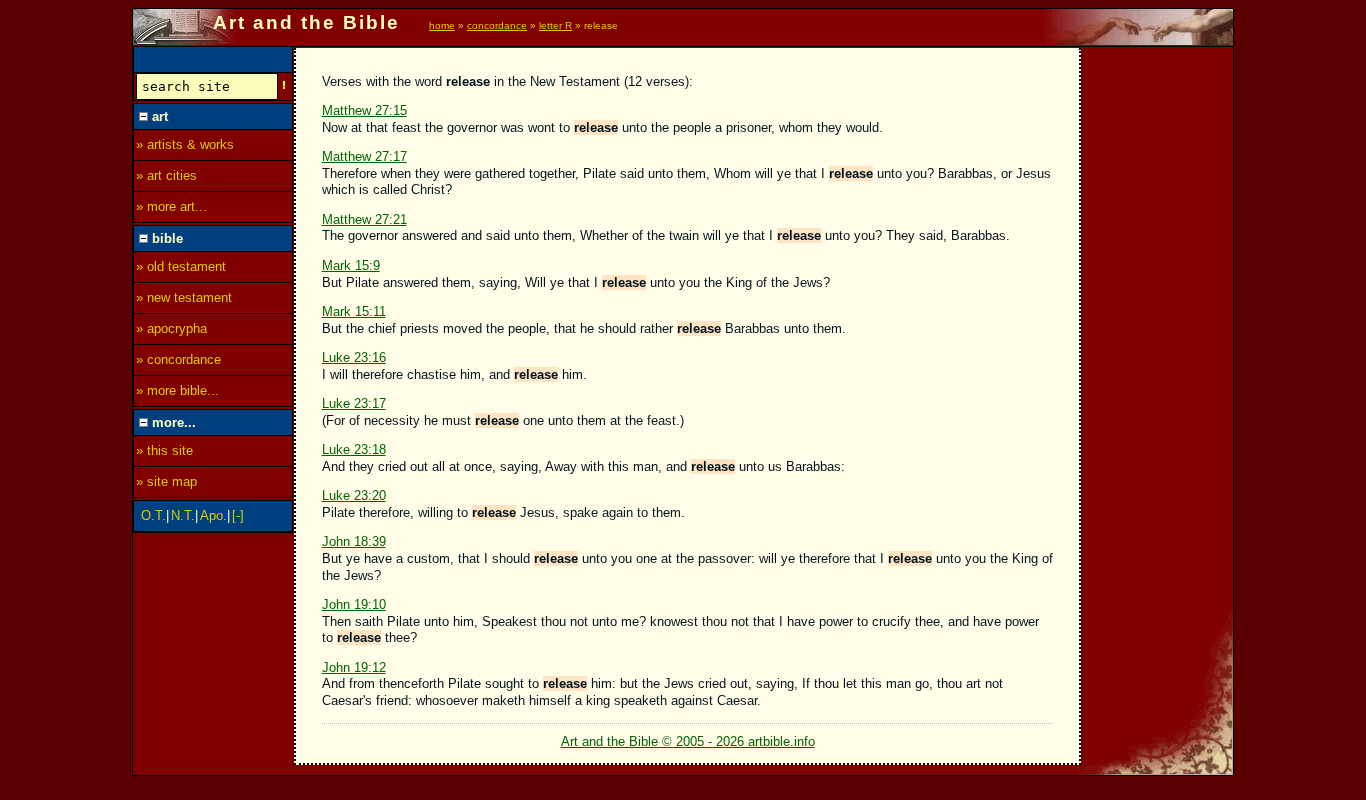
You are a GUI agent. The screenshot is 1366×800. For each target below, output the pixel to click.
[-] (238, 515)
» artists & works (185, 144)
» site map (166, 481)
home (442, 25)
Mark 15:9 (351, 265)
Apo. (213, 515)
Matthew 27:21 (364, 219)
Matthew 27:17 (364, 156)
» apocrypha (171, 328)
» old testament (181, 266)
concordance (497, 25)
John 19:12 (354, 667)
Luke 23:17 (354, 403)
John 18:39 (354, 541)
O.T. (153, 515)
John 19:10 (354, 604)
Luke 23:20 (354, 495)
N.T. (183, 515)
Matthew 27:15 (364, 110)
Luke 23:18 (354, 449)
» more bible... (177, 390)
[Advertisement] (1158, 347)
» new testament (184, 297)
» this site (164, 450)
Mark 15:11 (354, 311)
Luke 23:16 (354, 357)
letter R (555, 25)
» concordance (178, 359)
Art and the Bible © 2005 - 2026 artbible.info (688, 741)
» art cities (166, 175)
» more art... (171, 206)
